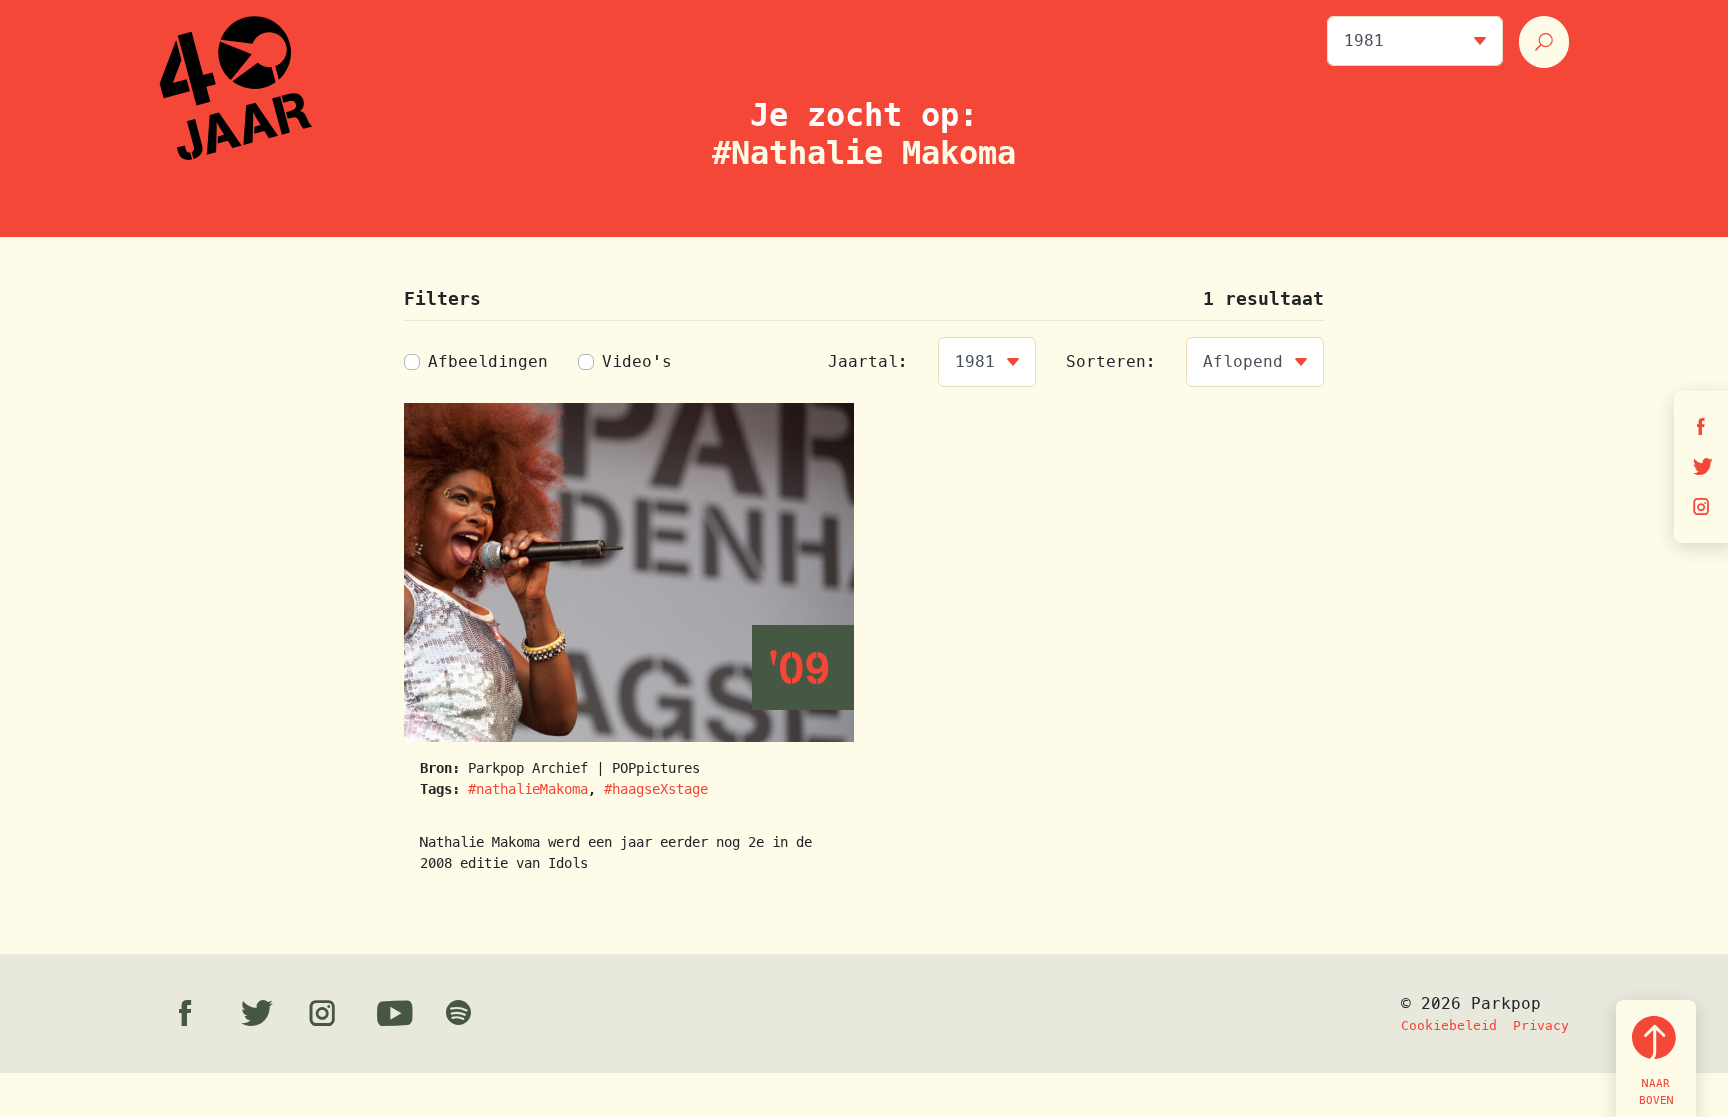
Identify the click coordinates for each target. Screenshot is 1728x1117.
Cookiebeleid (1449, 1025)
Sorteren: (1111, 361)
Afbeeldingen (488, 361)
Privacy (1541, 1025)
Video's (637, 361)
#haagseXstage (656, 789)
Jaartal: (868, 361)
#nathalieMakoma (528, 789)
